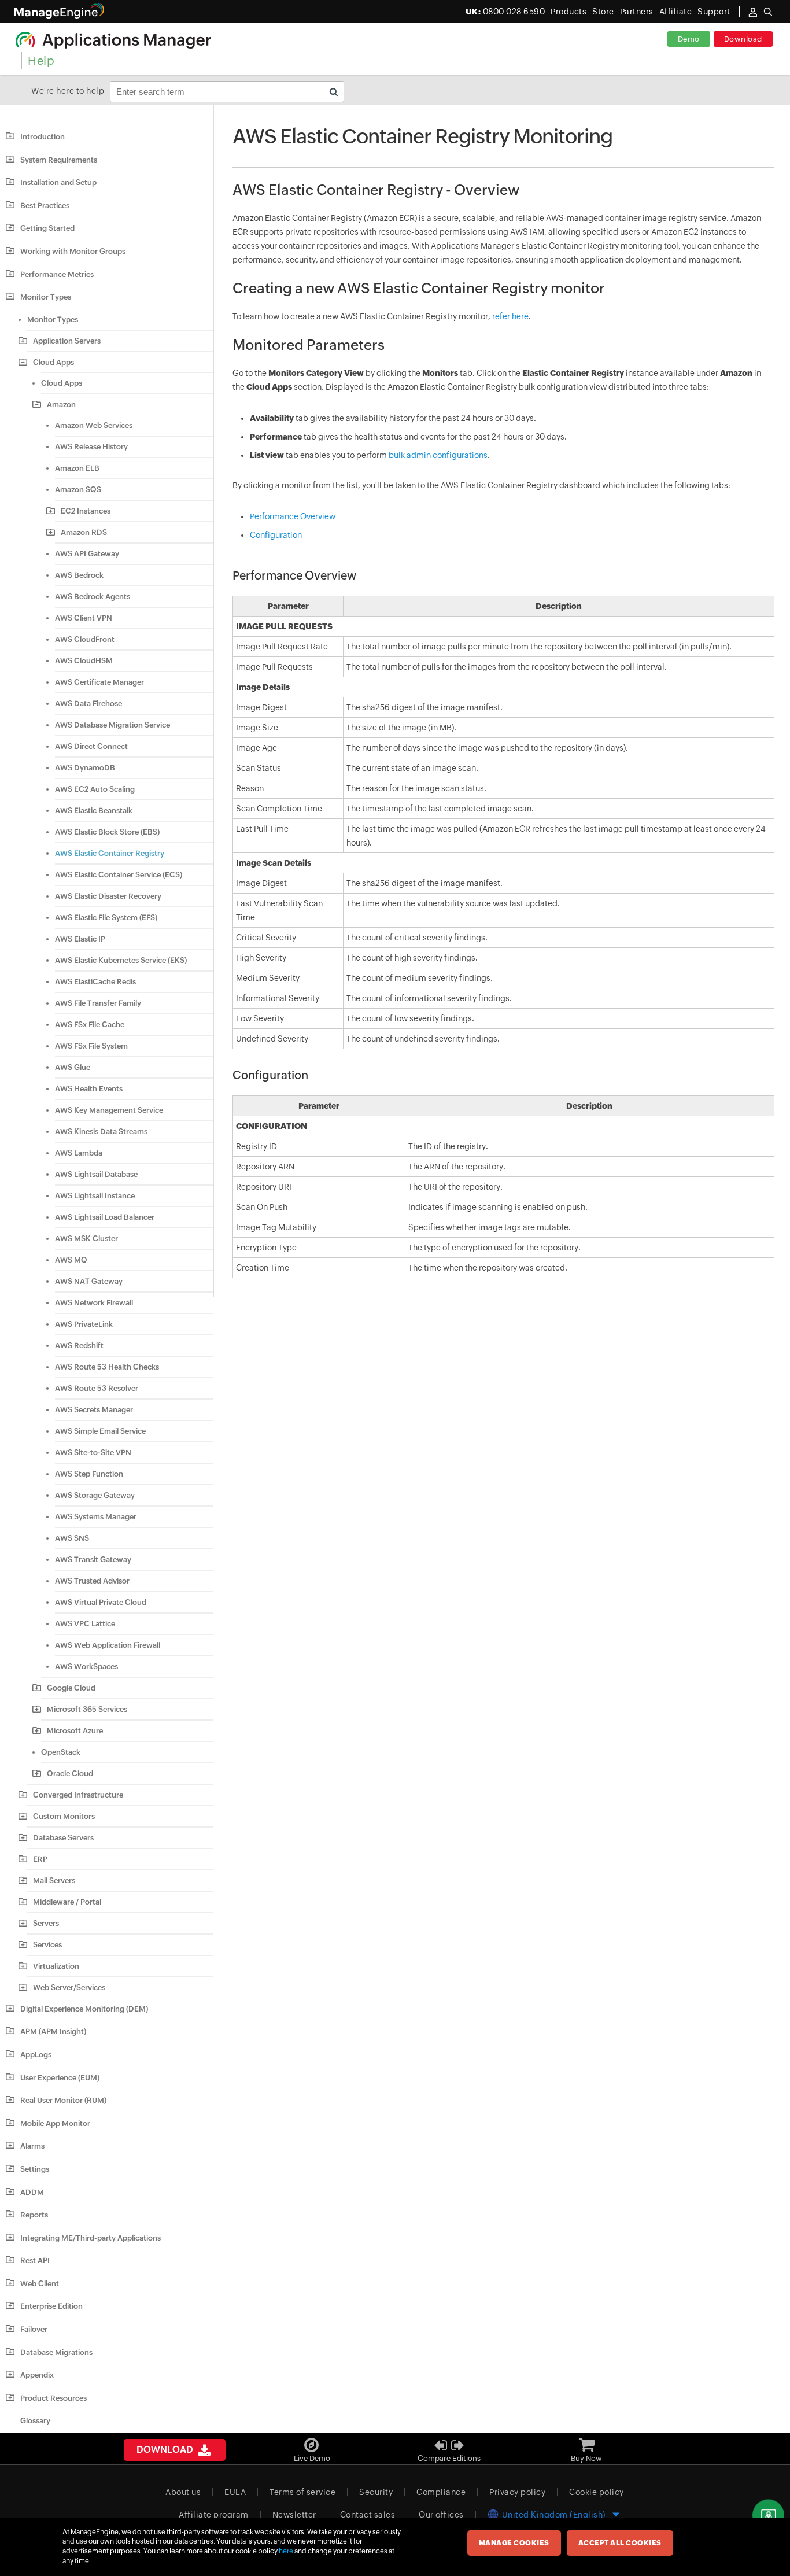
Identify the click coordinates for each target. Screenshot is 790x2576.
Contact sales (368, 2515)
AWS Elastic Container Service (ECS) (119, 875)
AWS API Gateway (87, 554)
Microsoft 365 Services (87, 1709)
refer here (510, 316)
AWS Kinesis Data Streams (101, 1132)
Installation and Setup (58, 182)
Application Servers (67, 341)
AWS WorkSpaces (86, 1667)
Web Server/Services (69, 1988)
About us (183, 2492)
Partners (637, 12)
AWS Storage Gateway (95, 1495)
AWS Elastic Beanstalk (94, 811)
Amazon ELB (77, 468)
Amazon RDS (84, 532)
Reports (34, 2215)
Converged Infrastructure (78, 1795)
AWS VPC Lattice (85, 1624)
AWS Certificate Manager (99, 682)
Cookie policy (597, 2492)
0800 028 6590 (505, 12)
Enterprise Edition (51, 2306)
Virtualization (56, 1966)
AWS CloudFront (85, 639)
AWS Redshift (79, 1346)
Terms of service (302, 2492)
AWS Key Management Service (109, 1110)
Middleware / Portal (67, 1902)
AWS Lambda (79, 1153)
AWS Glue (73, 1067)
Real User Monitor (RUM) (63, 2100)
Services (47, 1945)
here (286, 2551)
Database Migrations (56, 2352)
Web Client (40, 2284)
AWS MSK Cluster (86, 1239)
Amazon (61, 405)
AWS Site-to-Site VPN (93, 1453)
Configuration (276, 535)
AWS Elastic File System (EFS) (106, 918)
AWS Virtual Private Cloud (101, 1602)
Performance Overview (293, 516)
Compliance (441, 2492)
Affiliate (676, 12)
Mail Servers (54, 1881)
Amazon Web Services (94, 425)
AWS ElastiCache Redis (95, 982)
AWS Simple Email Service (100, 1431)
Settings (35, 2169)
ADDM (32, 2192)
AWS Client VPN (84, 618)
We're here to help (68, 91)
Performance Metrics (57, 274)
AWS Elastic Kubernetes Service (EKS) (121, 960)
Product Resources (53, 2398)
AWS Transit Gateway (93, 1560)
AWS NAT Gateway (89, 1281)
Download (743, 39)
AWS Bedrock (79, 575)
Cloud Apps (53, 362)
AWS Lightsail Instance (95, 1196)
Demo (689, 39)
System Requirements (59, 160)
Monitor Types (46, 297)
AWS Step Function (89, 1474)
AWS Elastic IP (80, 939)
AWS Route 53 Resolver (97, 1388)
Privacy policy (517, 2492)
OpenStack (61, 1752)
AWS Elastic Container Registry (110, 853)
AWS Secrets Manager (94, 1410)
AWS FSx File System (91, 1046)
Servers (46, 1923)
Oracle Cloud (70, 1774)
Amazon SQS (78, 490)
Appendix (37, 2375)
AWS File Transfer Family (98, 1003)
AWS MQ (71, 1260)
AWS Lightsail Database (96, 1174)
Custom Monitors (64, 1816)
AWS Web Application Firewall (108, 1645)
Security (376, 2492)
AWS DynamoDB (85, 768)
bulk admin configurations (438, 455)
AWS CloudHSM (84, 661)
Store (603, 12)
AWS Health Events (89, 1089)
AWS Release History (91, 447)
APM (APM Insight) (53, 2031)
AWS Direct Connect (91, 746)
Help (41, 60)
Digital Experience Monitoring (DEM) (84, 2009)
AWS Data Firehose (88, 704)
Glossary (35, 2421)
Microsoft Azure (75, 1731)
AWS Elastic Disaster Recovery (108, 896)
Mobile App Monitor (55, 2123)
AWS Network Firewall (94, 1303)
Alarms (32, 2146)
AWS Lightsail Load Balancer (105, 1217)
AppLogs (36, 2055)
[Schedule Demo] (768, 2516)
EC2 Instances (86, 511)
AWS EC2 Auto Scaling (95, 789)
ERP (40, 1859)
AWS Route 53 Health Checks (107, 1367)
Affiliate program (214, 2515)
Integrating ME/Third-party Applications (91, 2238)
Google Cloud (71, 1688)
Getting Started (47, 228)
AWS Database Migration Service (112, 725)
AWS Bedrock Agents (93, 597)
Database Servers (63, 1838)
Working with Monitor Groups (73, 251)
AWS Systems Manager (96, 1517)
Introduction (43, 137)
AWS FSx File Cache (90, 1025)
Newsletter (294, 2515)
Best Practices (45, 206)
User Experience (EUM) (60, 2078)
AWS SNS (72, 1538)
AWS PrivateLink (84, 1324)
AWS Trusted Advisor (92, 1581)
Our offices (441, 2515)
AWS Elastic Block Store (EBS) (107, 832)
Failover (34, 2329)
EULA (235, 2492)
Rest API (35, 2261)
